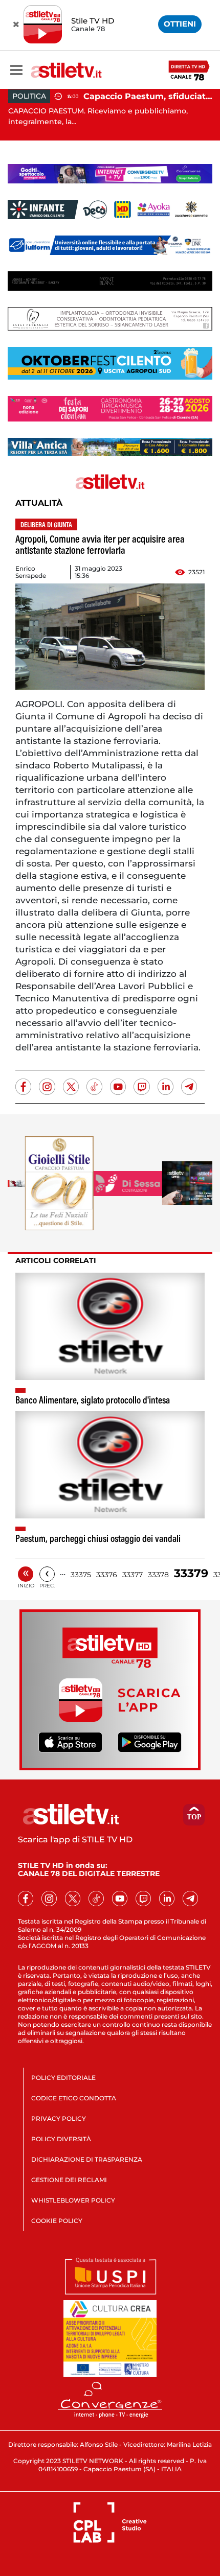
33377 (133, 1575)
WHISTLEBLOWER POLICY (73, 2200)
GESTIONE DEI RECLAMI (69, 2180)
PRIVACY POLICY (59, 2118)
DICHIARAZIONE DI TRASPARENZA (87, 2159)
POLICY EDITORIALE (63, 2078)
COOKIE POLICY (57, 2221)
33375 (81, 1575)
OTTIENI (180, 24)
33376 (107, 1575)
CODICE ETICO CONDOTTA (74, 2098)
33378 (158, 1575)
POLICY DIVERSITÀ (61, 2139)
